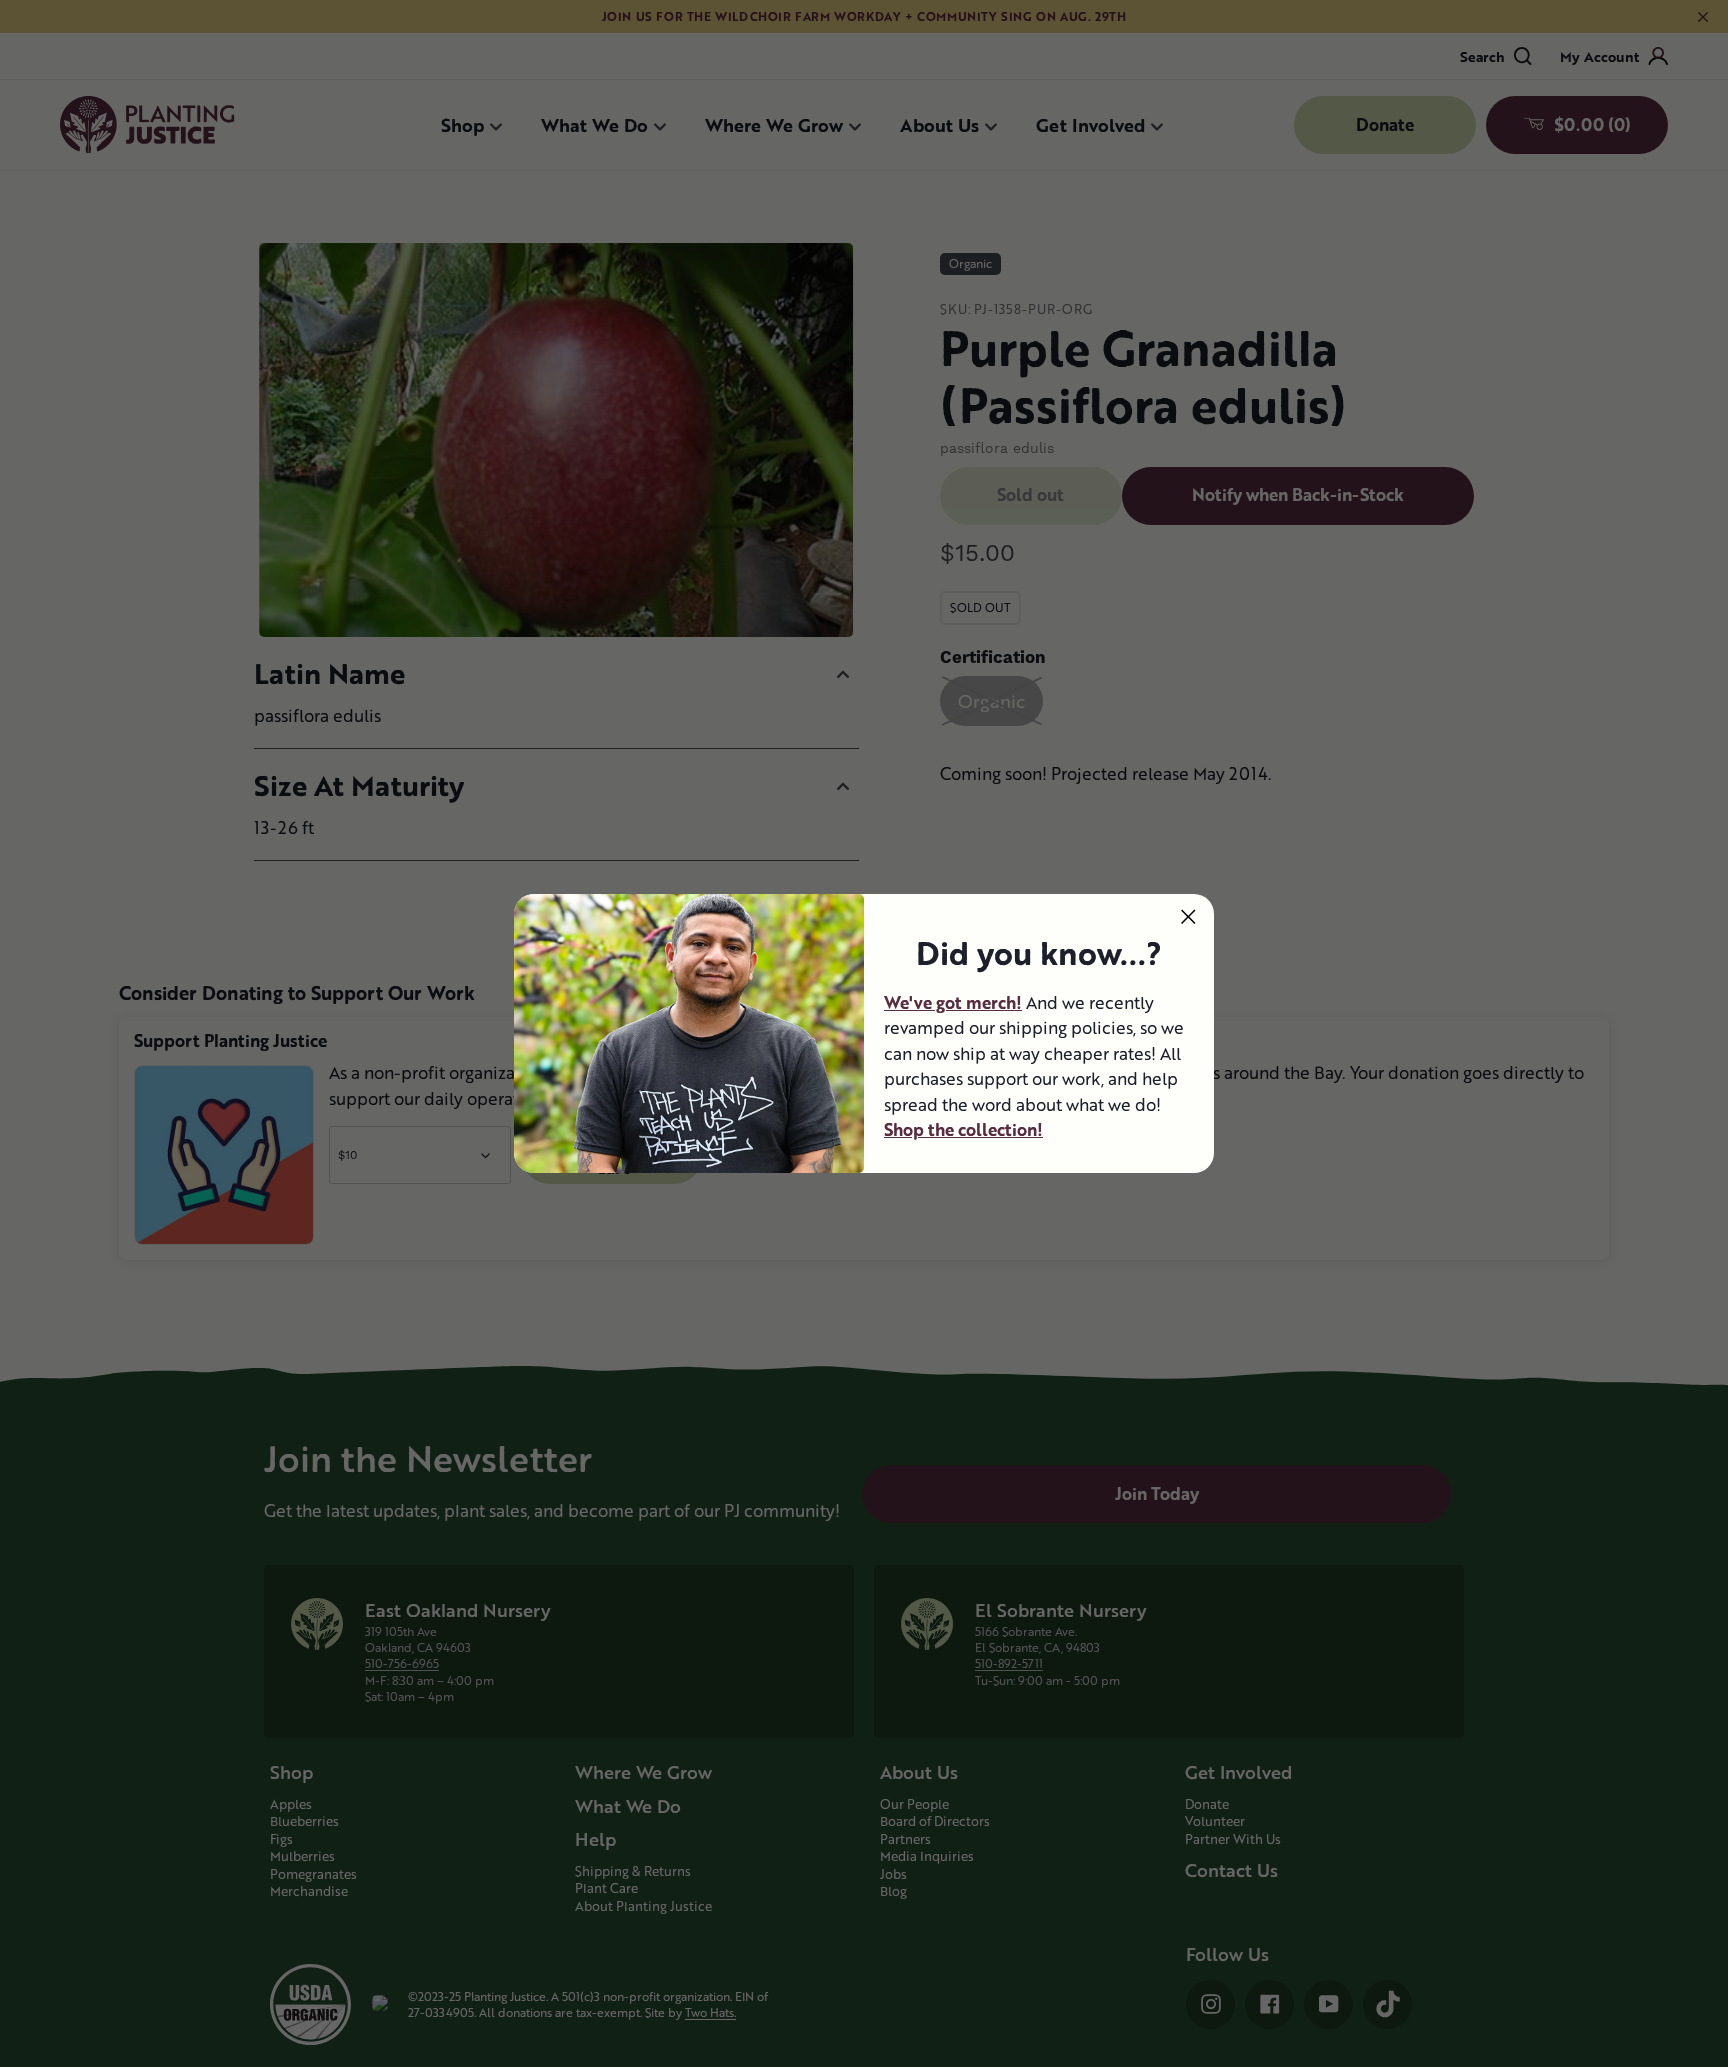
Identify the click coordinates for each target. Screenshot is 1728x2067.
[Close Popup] (1188, 916)
